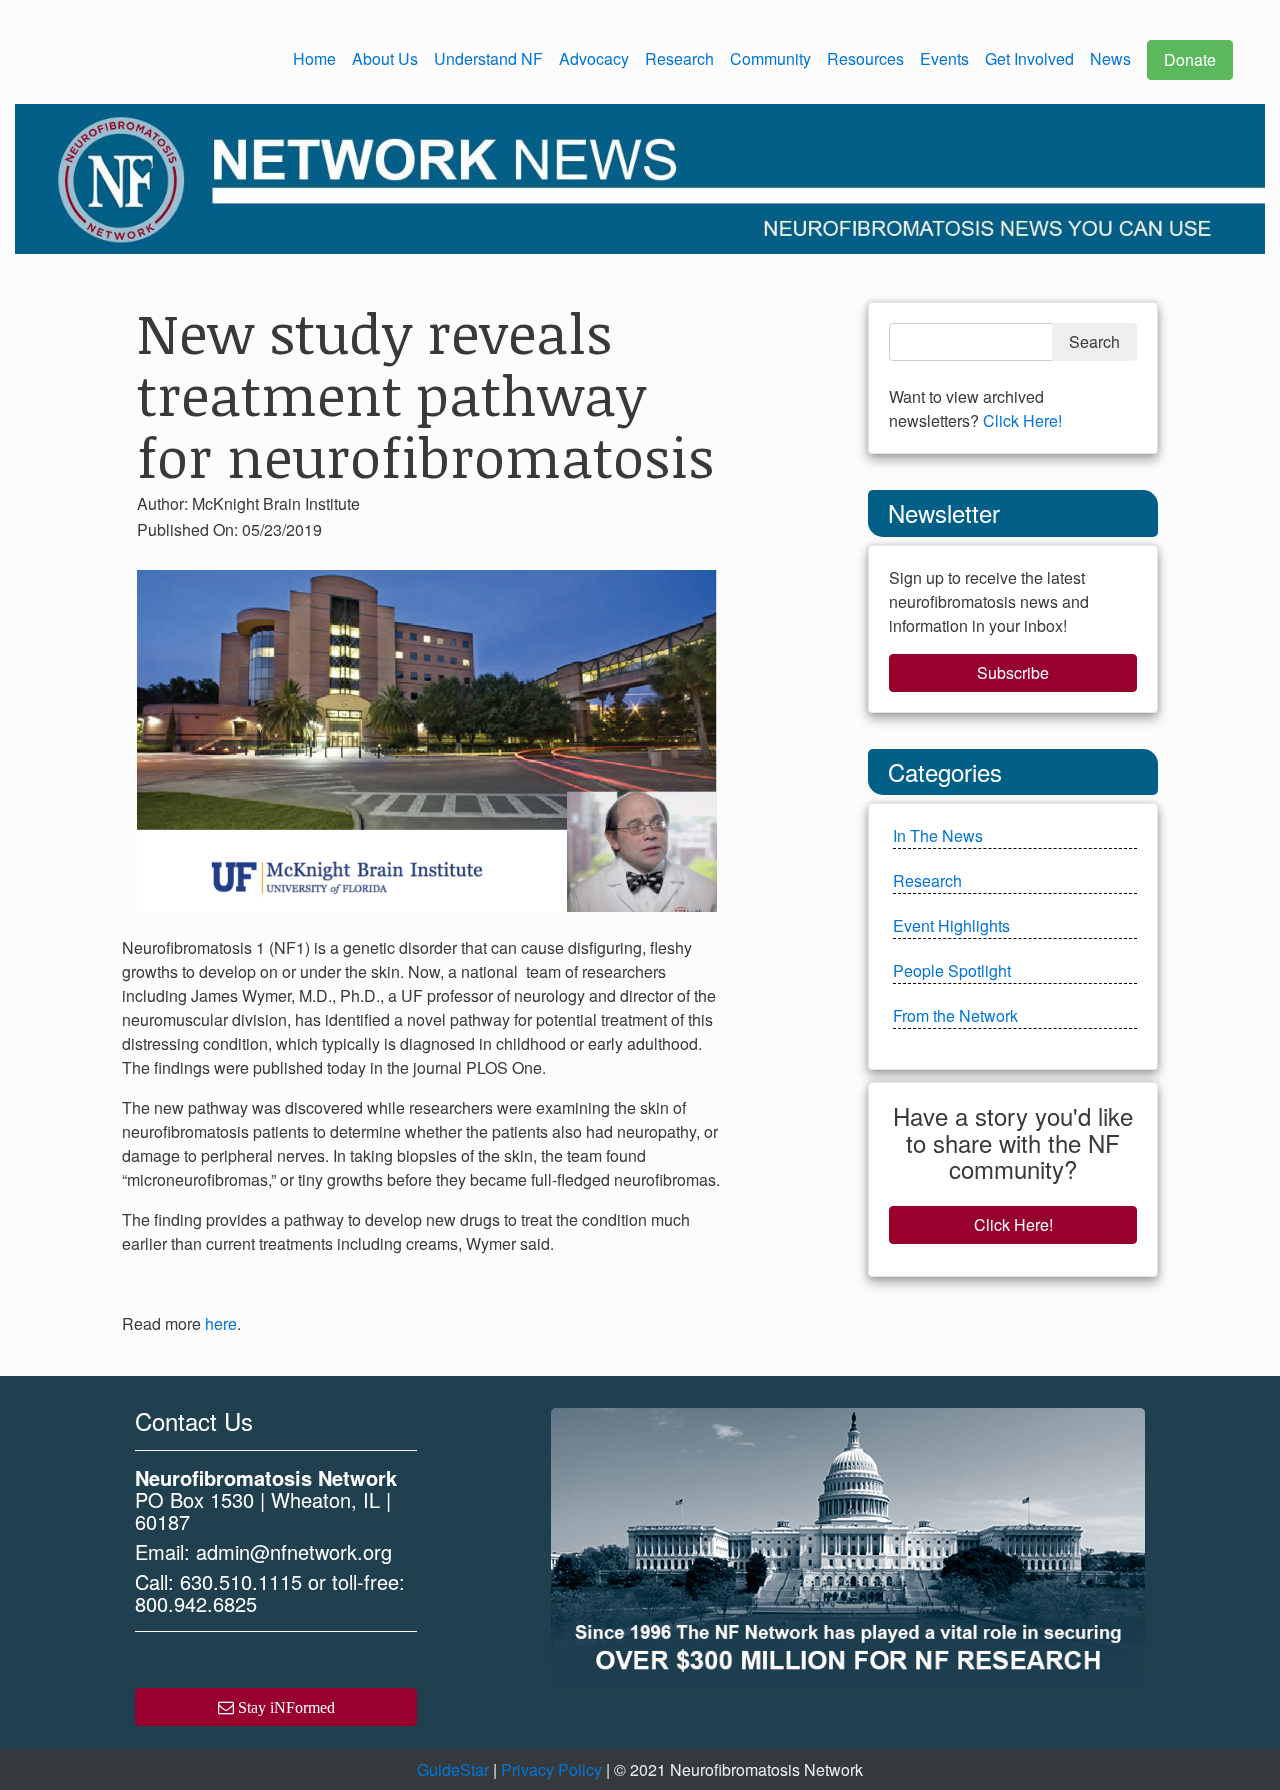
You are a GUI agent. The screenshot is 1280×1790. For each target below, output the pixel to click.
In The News (938, 835)
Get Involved (1029, 58)
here (221, 1323)
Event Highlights (951, 925)
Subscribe (1013, 672)
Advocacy (594, 58)
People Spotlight (952, 970)
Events (944, 58)
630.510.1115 (241, 1581)
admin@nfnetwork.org (294, 1551)
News (1110, 58)
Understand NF (488, 58)
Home (314, 58)
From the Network (955, 1015)
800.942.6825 (196, 1603)
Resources (865, 58)
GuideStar (453, 1769)
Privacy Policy (551, 1769)
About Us (385, 58)
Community (770, 58)
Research (679, 58)
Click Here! (1022, 420)
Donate (1190, 59)
